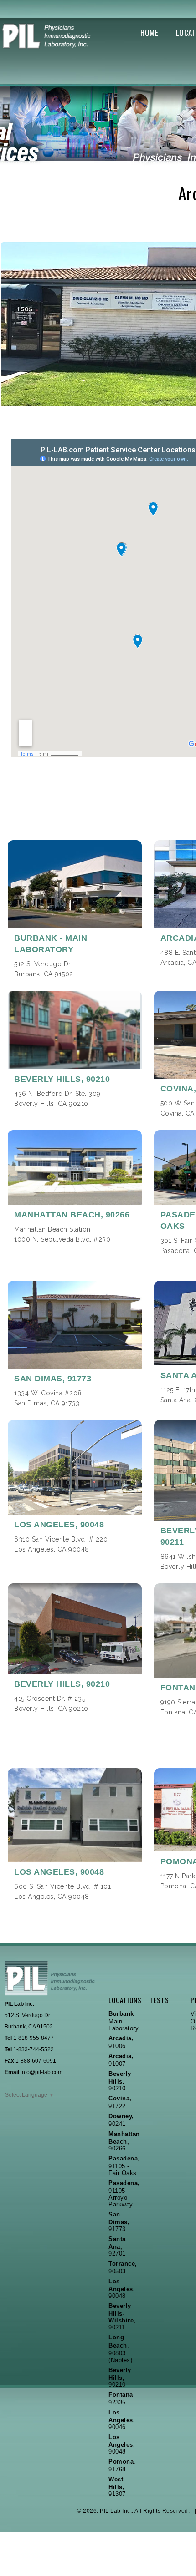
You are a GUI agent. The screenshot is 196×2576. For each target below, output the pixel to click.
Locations (123, 2000)
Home (149, 33)
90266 (124, 2141)
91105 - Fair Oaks (124, 2166)
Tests (159, 2000)
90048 (122, 2289)
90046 (122, 2420)
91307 (117, 2487)
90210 (120, 2081)
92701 (117, 2246)
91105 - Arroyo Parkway (124, 2194)
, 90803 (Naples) (120, 2349)
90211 (122, 2317)
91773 (119, 2222)
